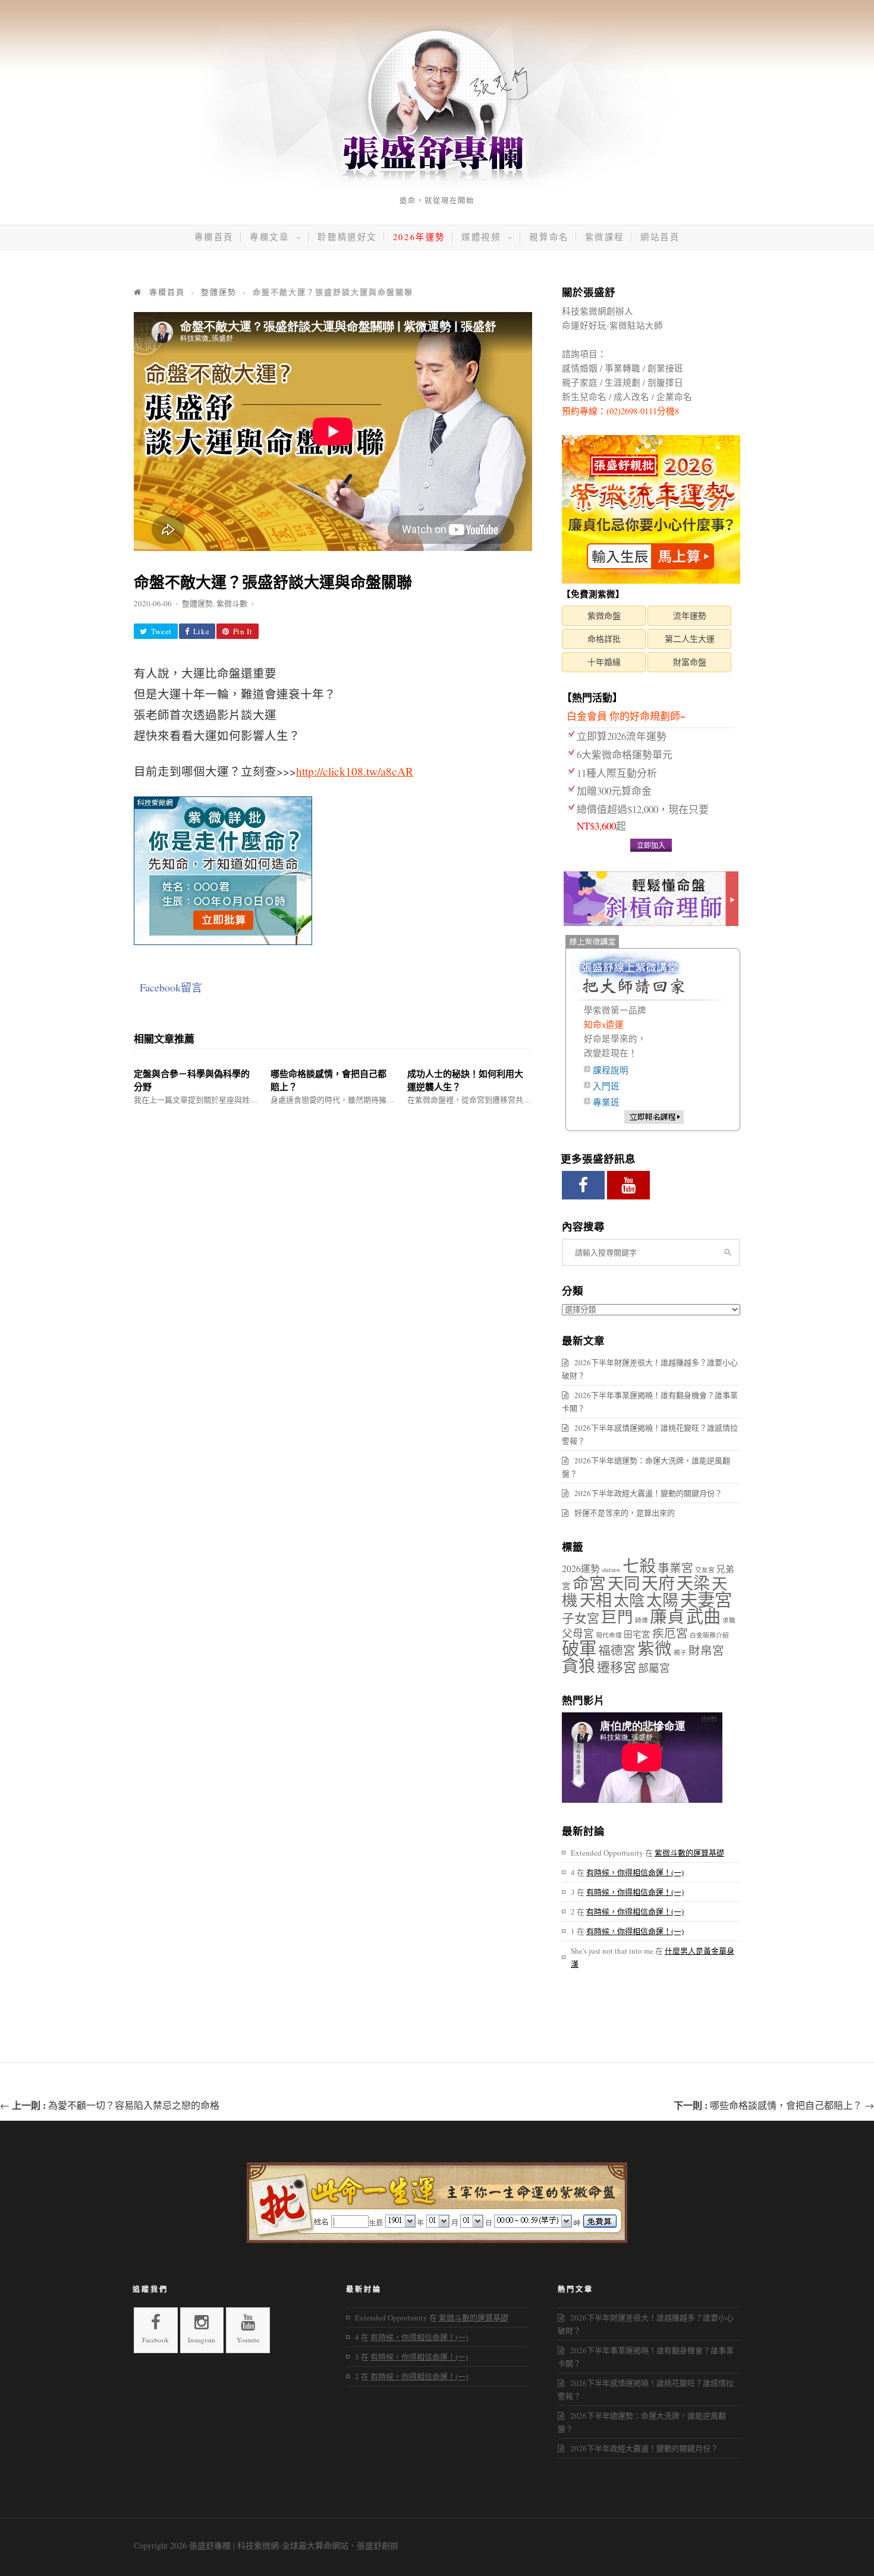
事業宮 (675, 1568)
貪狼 (579, 1665)
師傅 (642, 1620)
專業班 (606, 1102)
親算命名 (549, 237)
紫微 (655, 1648)
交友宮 (705, 1570)
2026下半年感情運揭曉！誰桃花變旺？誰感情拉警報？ (650, 1434)
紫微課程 (605, 237)
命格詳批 (604, 639)
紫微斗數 (232, 603)
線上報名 (654, 1117)
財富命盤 (690, 662)
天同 (624, 1583)
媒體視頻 (483, 237)
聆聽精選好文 (347, 237)
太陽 (662, 1600)
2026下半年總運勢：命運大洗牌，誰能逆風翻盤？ (646, 1467)
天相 (596, 1600)
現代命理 (609, 1635)
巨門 (617, 1616)
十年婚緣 (604, 662)
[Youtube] (628, 1185)
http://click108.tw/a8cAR (355, 771)
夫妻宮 (706, 1599)
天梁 (693, 1583)
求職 (729, 1620)
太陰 (629, 1600)
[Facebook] (583, 1185)
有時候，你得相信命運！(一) (635, 1872)
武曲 (703, 1616)
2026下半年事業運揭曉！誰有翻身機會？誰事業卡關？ (650, 1402)
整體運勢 (197, 603)
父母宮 (578, 1633)
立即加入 (651, 845)
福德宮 (617, 1650)
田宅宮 (637, 1634)
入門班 (606, 1086)
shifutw (611, 1570)
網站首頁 (660, 237)
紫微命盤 (604, 615)
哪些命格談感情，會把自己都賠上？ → (774, 2105)
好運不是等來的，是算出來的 (625, 1513)
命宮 (589, 1583)
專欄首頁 (214, 237)
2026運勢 (581, 1568)
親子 (680, 1652)
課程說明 (611, 1070)
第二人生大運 (690, 639)
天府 (658, 1583)
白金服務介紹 (709, 1635)
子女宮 (581, 1618)
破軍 (579, 1648)
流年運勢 (690, 615)
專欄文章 (271, 237)
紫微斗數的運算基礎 (689, 1853)
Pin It (243, 631)
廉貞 (667, 1616)
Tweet (161, 631)
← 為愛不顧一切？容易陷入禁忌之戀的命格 (110, 2105)
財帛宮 (706, 1650)
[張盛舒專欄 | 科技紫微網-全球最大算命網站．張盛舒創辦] (437, 187)
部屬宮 (654, 1668)
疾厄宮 (670, 1633)
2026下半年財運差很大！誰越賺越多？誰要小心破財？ (650, 1369)
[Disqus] (333, 1255)
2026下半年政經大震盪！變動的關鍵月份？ (648, 1493)
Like (202, 631)
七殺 (639, 1566)
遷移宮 (617, 1667)
